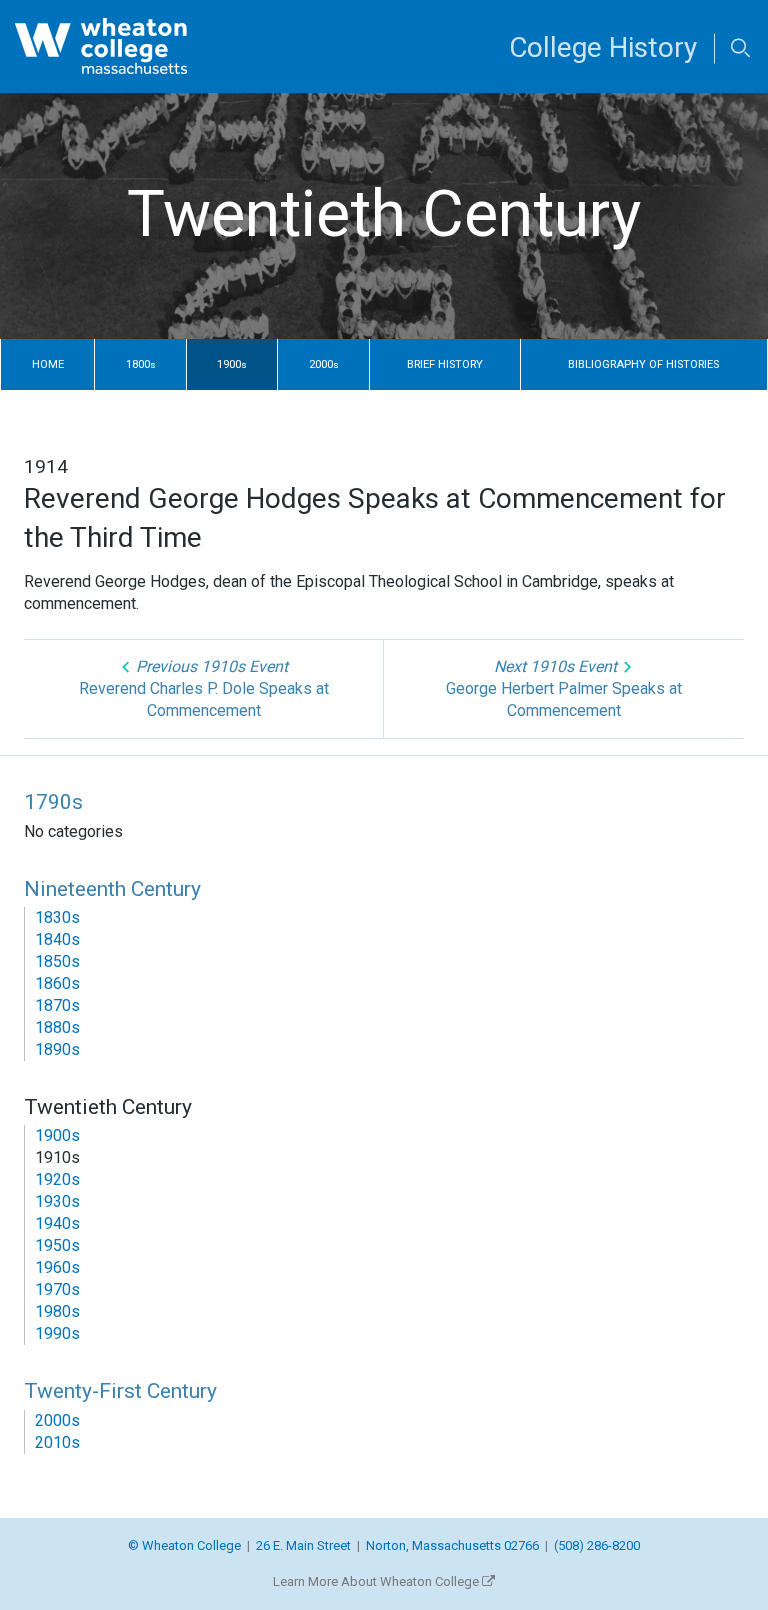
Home (48, 364)
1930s (57, 1201)
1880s (57, 1027)
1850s (57, 961)
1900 (232, 364)
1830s (57, 917)
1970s (57, 1289)
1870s (57, 1005)
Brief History (445, 364)
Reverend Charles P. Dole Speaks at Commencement (204, 688)
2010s (57, 1442)
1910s (57, 1157)
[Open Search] (740, 49)
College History (603, 47)
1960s (57, 1267)
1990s (57, 1333)
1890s (57, 1049)
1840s (57, 939)
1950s (57, 1245)
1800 (141, 364)
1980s (57, 1311)
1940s (57, 1223)
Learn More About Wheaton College (377, 1581)
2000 (324, 364)
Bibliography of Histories (643, 364)
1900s (57, 1135)
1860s (57, 983)
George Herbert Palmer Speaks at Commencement (564, 688)
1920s (57, 1179)
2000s (57, 1420)
